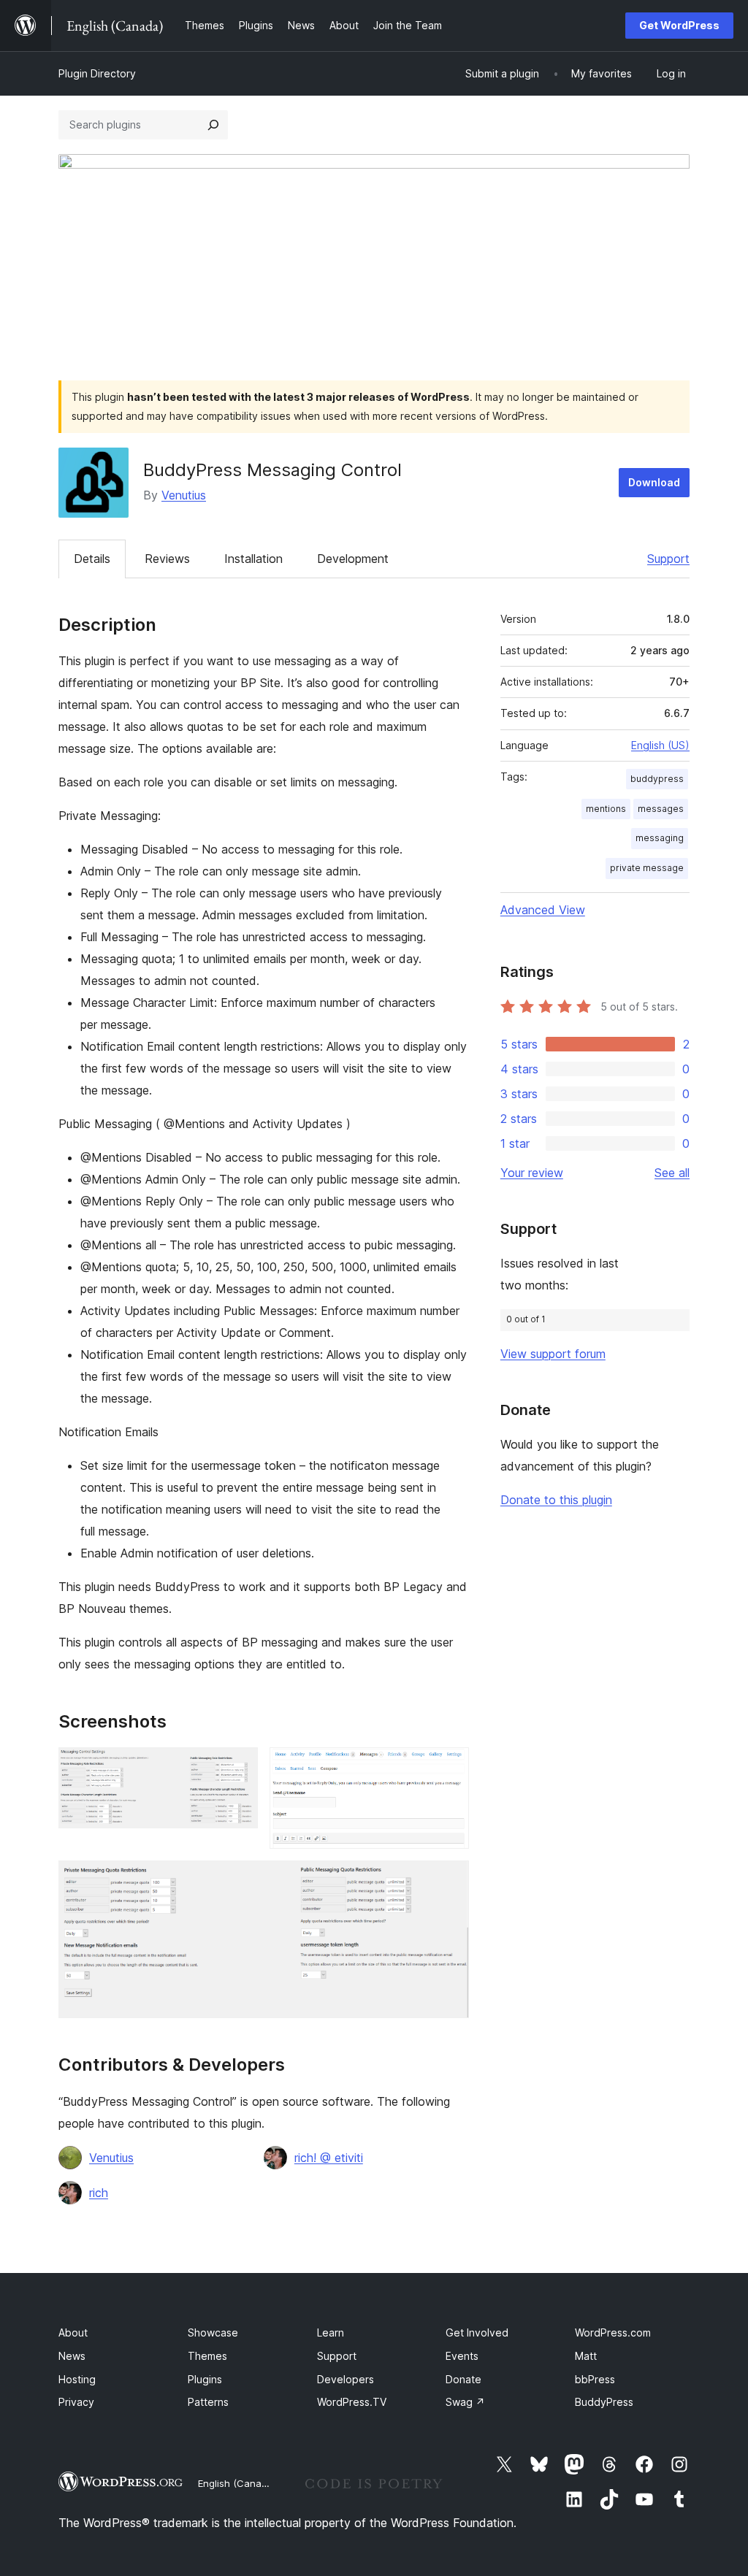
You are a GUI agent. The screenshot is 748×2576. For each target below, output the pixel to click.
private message (647, 868)
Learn (331, 2332)
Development (353, 559)
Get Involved (477, 2332)
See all (672, 1173)
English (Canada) (237, 2483)
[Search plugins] (213, 125)
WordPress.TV (352, 2402)
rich (99, 2193)
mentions (606, 809)
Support (668, 559)
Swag (465, 2402)
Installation (253, 559)
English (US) (660, 745)
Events (462, 2356)
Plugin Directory (97, 73)
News (72, 2356)
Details (92, 559)
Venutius (184, 495)
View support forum (553, 1354)
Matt (586, 2356)
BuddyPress (604, 2402)
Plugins (205, 2379)
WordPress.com (613, 2332)
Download (654, 482)
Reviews (167, 559)
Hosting (77, 2379)
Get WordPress (679, 25)
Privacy (76, 2402)
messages (661, 809)
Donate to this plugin (556, 1500)
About (73, 2332)
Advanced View (543, 910)
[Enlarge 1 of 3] (238, 1767)
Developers (346, 2379)
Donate (463, 2379)
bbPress (595, 2379)
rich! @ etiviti (329, 2158)
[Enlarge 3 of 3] (449, 1880)
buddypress (657, 779)
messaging (660, 838)
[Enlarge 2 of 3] (449, 1767)
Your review (532, 1173)
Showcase (213, 2332)
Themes (207, 2356)
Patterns (208, 2402)
